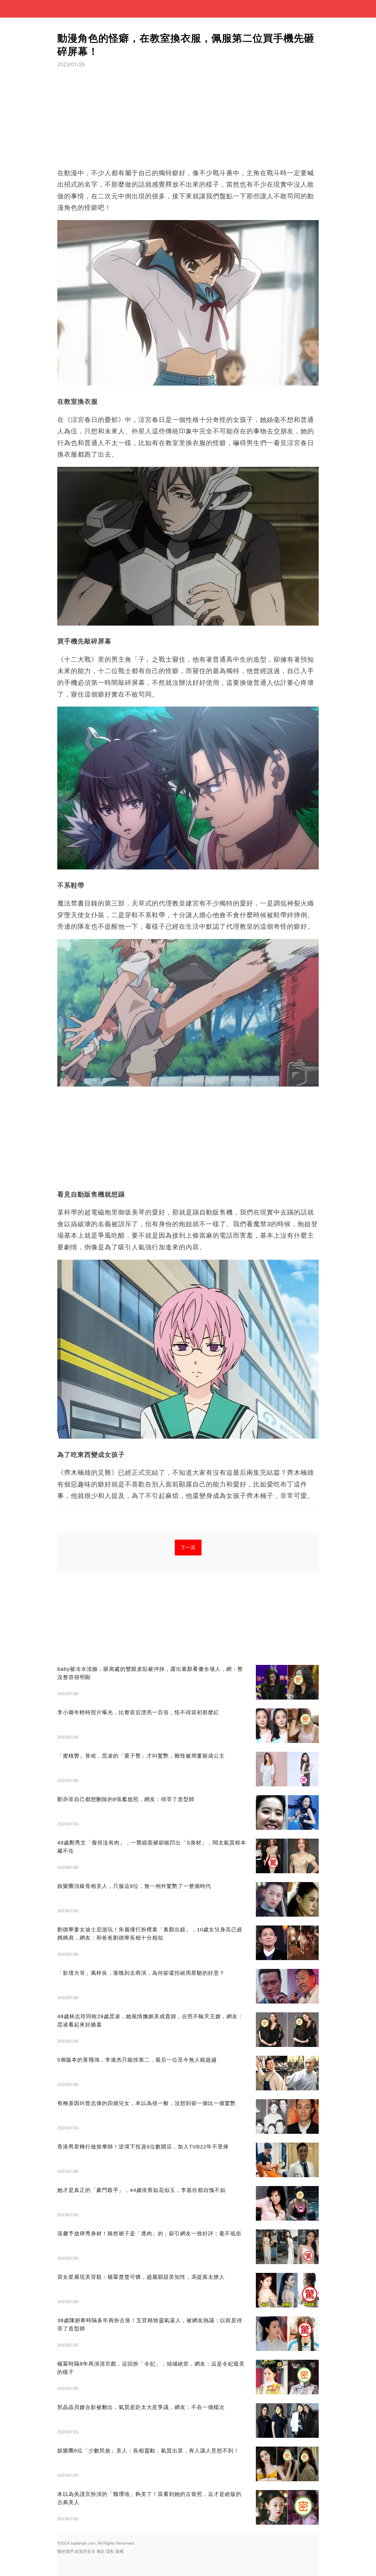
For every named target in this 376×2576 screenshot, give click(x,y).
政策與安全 (85, 2551)
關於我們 (66, 2551)
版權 (120, 2551)
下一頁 (188, 1547)
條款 (101, 2551)
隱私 (110, 2551)
